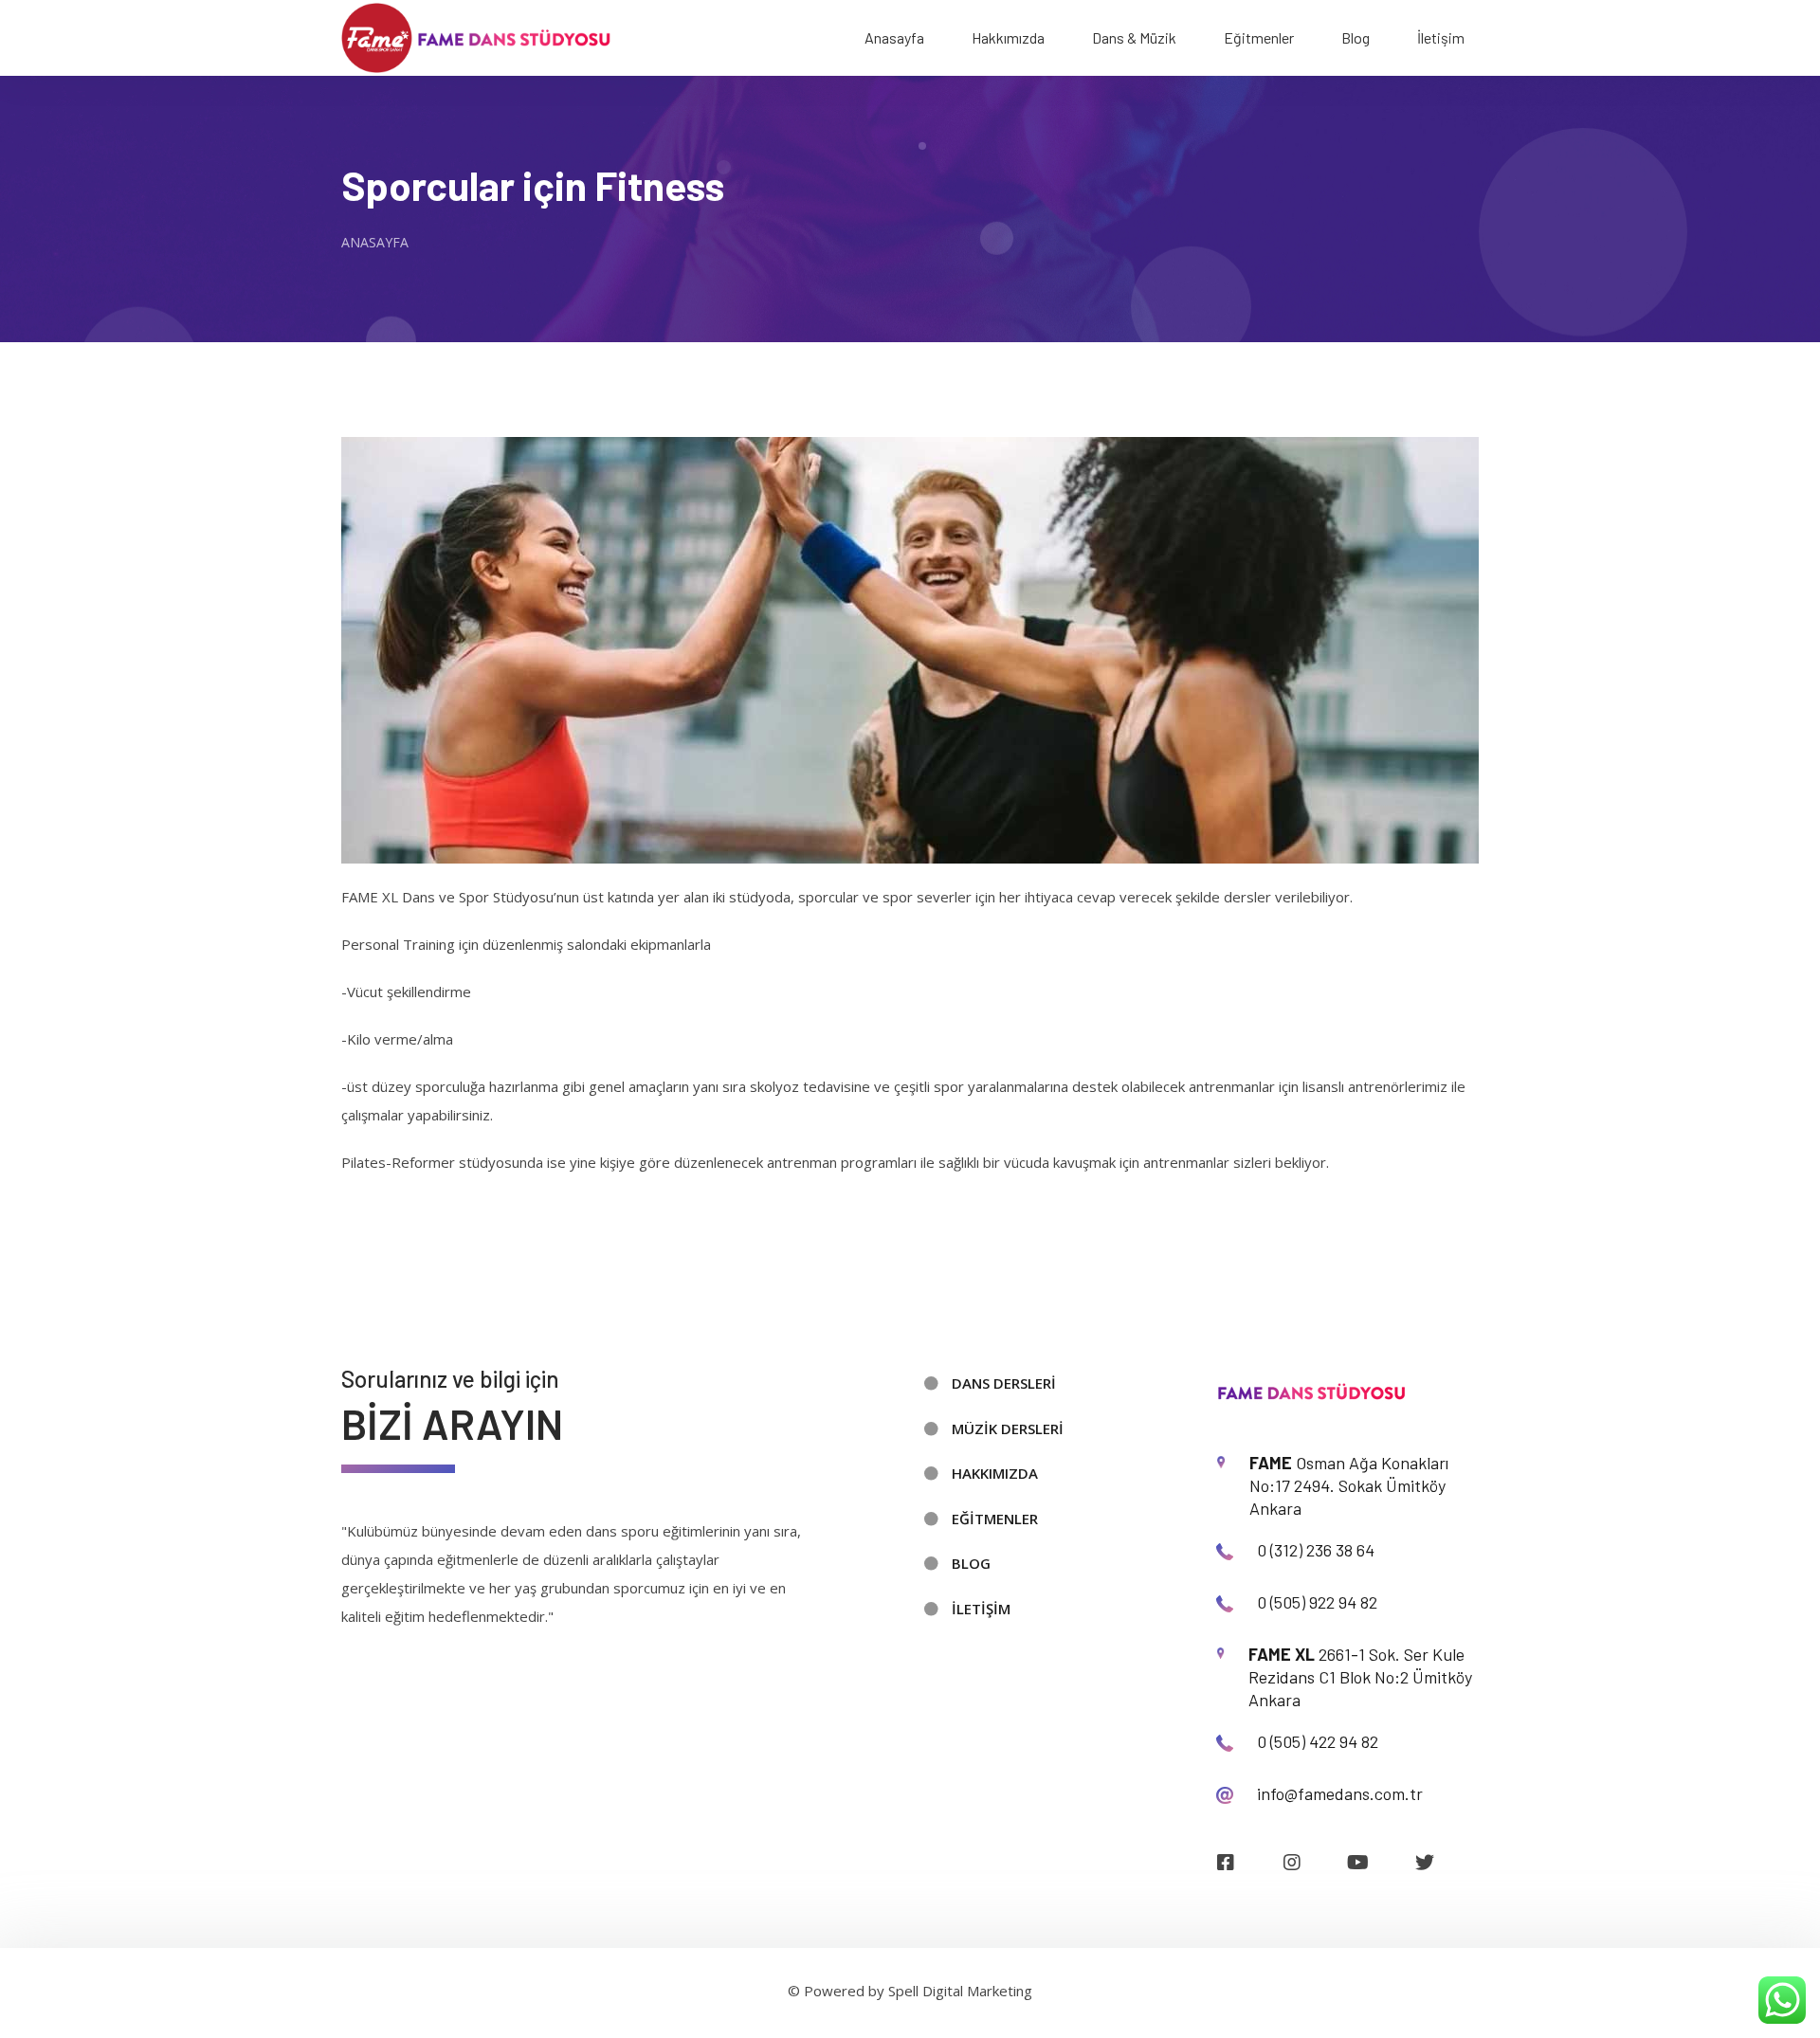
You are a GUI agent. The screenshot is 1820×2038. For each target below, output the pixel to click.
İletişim (1441, 37)
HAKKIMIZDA (995, 1473)
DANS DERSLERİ (1004, 1383)
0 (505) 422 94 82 (1318, 1741)
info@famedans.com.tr (1340, 1793)
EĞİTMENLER (995, 1519)
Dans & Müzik (1134, 37)
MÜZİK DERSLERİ (1008, 1428)
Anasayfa (894, 37)
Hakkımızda (1008, 37)
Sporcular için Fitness (533, 185)
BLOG (971, 1563)
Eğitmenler (1259, 37)
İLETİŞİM (981, 1609)
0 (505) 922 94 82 (1317, 1602)
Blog (1356, 37)
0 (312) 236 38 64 (1316, 1550)
